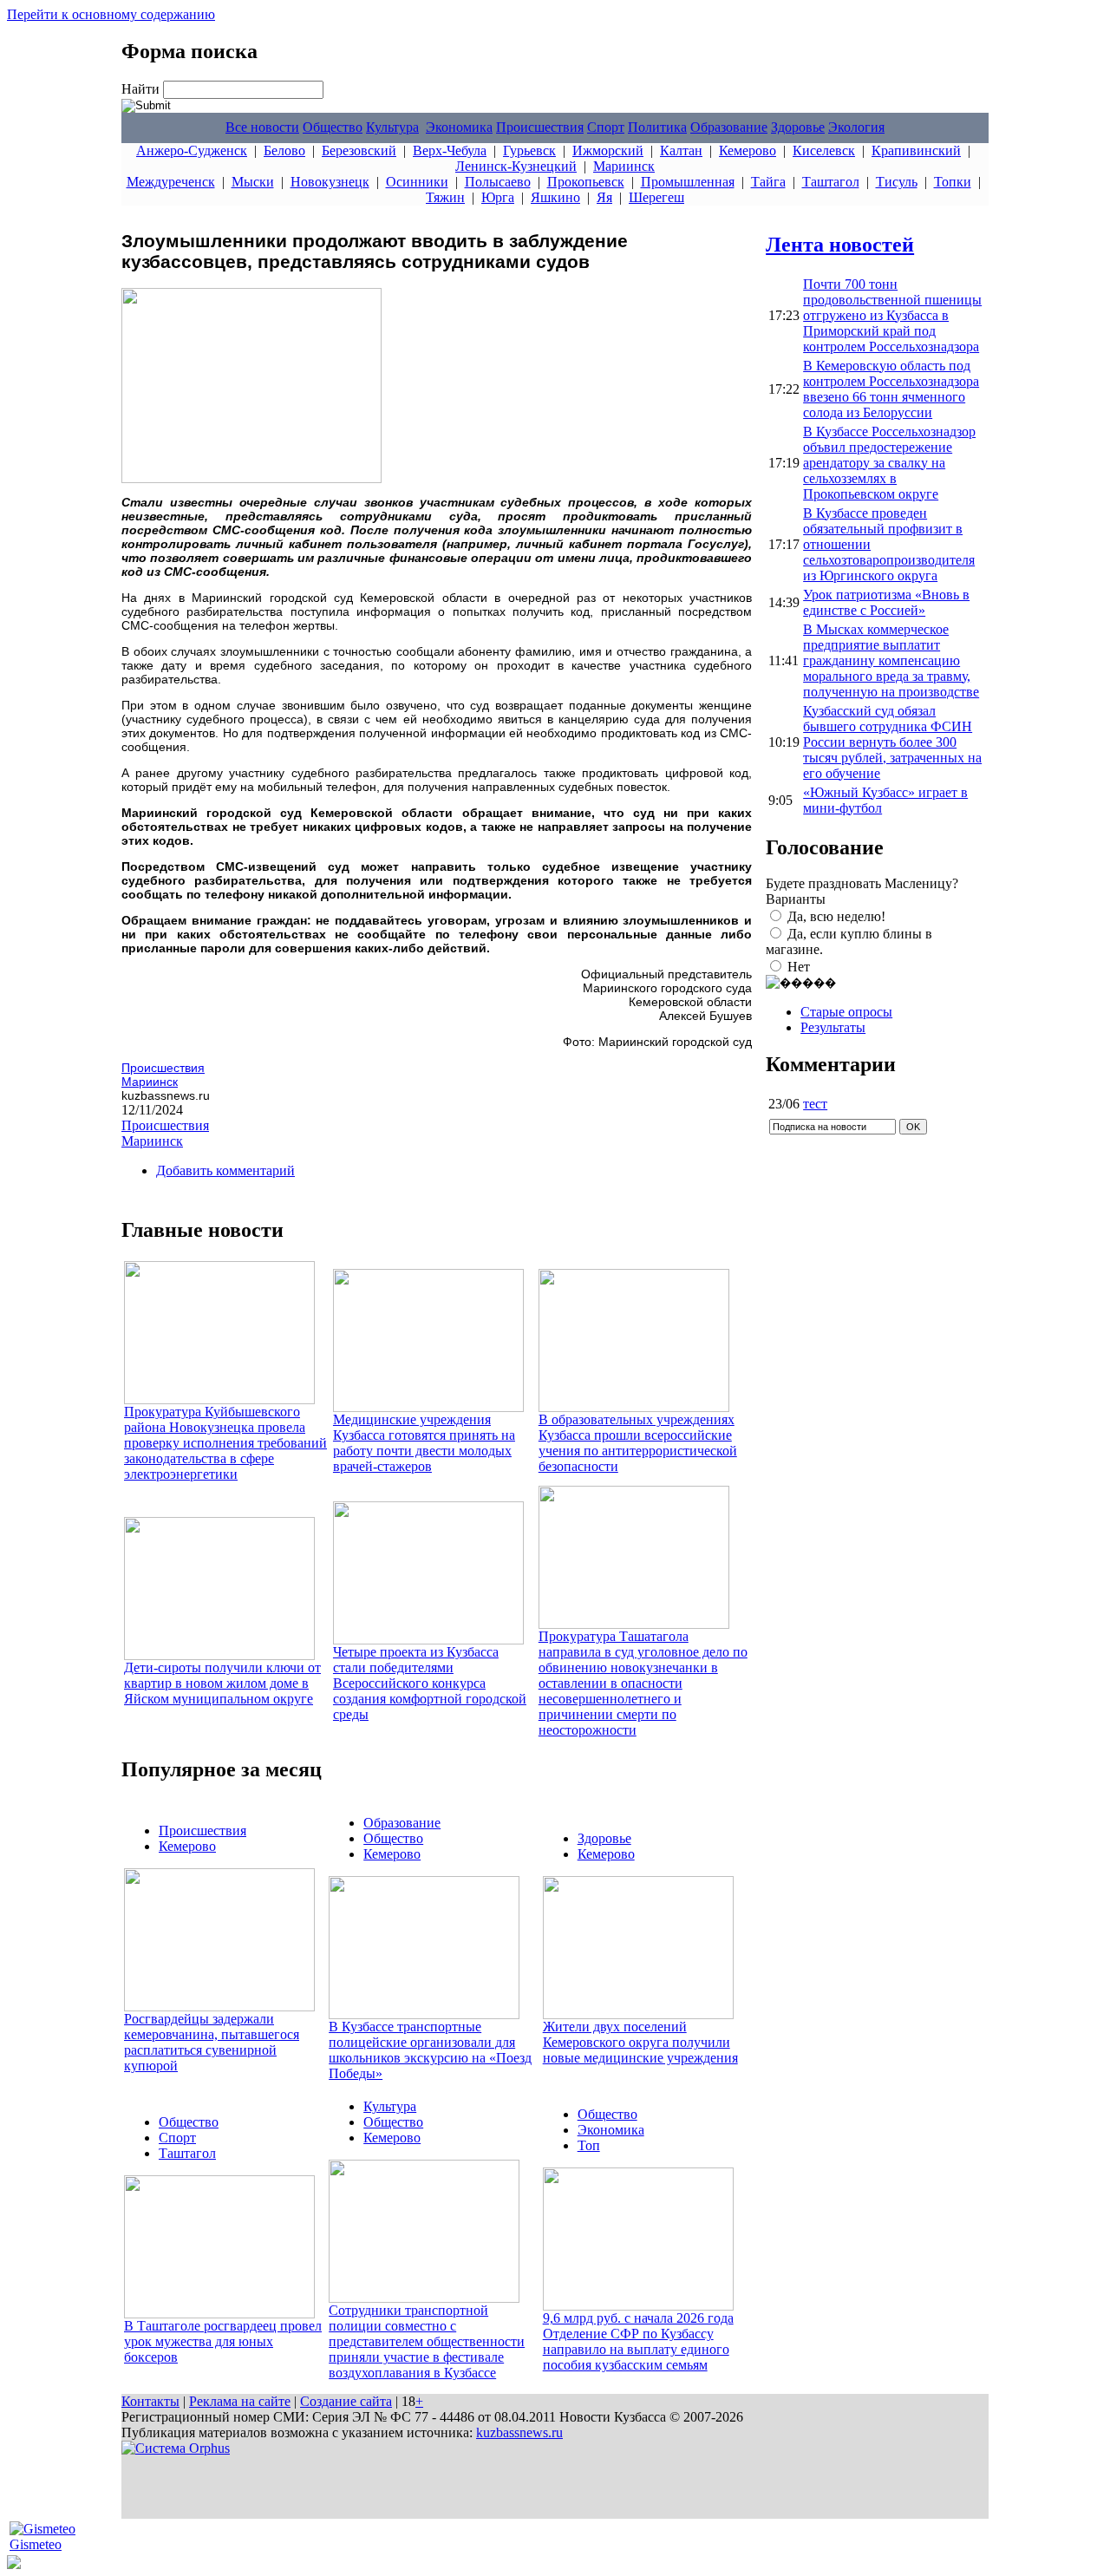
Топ (589, 2145)
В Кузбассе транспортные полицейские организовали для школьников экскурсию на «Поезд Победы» (430, 2050)
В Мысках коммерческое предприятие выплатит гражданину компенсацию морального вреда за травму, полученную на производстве (891, 660)
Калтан (681, 150)
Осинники (417, 182)
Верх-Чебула (450, 150)
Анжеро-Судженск (192, 150)
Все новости (262, 127)
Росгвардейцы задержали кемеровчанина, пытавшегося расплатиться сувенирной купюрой (212, 2042)
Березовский (359, 150)
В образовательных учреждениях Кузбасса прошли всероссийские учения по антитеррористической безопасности (638, 1443)
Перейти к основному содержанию (111, 14)
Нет (799, 967)
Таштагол (831, 182)
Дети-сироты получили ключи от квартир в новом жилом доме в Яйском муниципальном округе (222, 1683)
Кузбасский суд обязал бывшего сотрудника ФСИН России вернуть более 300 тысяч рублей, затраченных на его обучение (892, 742)
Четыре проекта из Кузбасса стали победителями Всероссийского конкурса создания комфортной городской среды (430, 1683)
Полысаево (498, 182)
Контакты (150, 2401)
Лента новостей (840, 245)
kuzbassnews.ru (519, 2432)
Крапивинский (916, 150)
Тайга (768, 182)
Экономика (459, 127)
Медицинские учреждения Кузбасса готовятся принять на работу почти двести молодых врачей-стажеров (424, 1443)
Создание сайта (346, 2401)
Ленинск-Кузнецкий (516, 166)
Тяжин (445, 197)
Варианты (796, 899)
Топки (953, 182)
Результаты (833, 1027)
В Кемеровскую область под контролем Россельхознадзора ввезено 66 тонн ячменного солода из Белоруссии (891, 389)
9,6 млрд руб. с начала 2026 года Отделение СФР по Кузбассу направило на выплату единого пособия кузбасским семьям (638, 2341)
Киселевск (824, 150)
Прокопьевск (586, 182)
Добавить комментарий (225, 1170)
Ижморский (608, 150)
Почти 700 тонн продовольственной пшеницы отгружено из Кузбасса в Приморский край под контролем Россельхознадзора (892, 315)
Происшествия (540, 127)
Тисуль (897, 182)
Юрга (498, 197)
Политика (657, 127)
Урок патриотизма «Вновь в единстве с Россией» (886, 602)
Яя (604, 197)
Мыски (253, 182)
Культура (392, 127)
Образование (729, 127)
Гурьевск (529, 150)
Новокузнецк (330, 182)
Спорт (606, 127)
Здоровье (798, 127)
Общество (333, 127)
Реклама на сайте (240, 2401)
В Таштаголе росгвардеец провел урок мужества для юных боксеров (223, 2341)
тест (815, 1104)
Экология (856, 127)
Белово (284, 150)
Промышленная (688, 182)
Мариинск (624, 166)
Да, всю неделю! (836, 916)
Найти (142, 89)
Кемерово (748, 150)
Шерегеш (656, 197)
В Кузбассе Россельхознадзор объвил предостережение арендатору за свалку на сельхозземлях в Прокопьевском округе (889, 463)
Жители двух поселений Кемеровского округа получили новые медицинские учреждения (640, 2042)
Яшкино (555, 197)
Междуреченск (171, 182)
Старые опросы (846, 1012)
